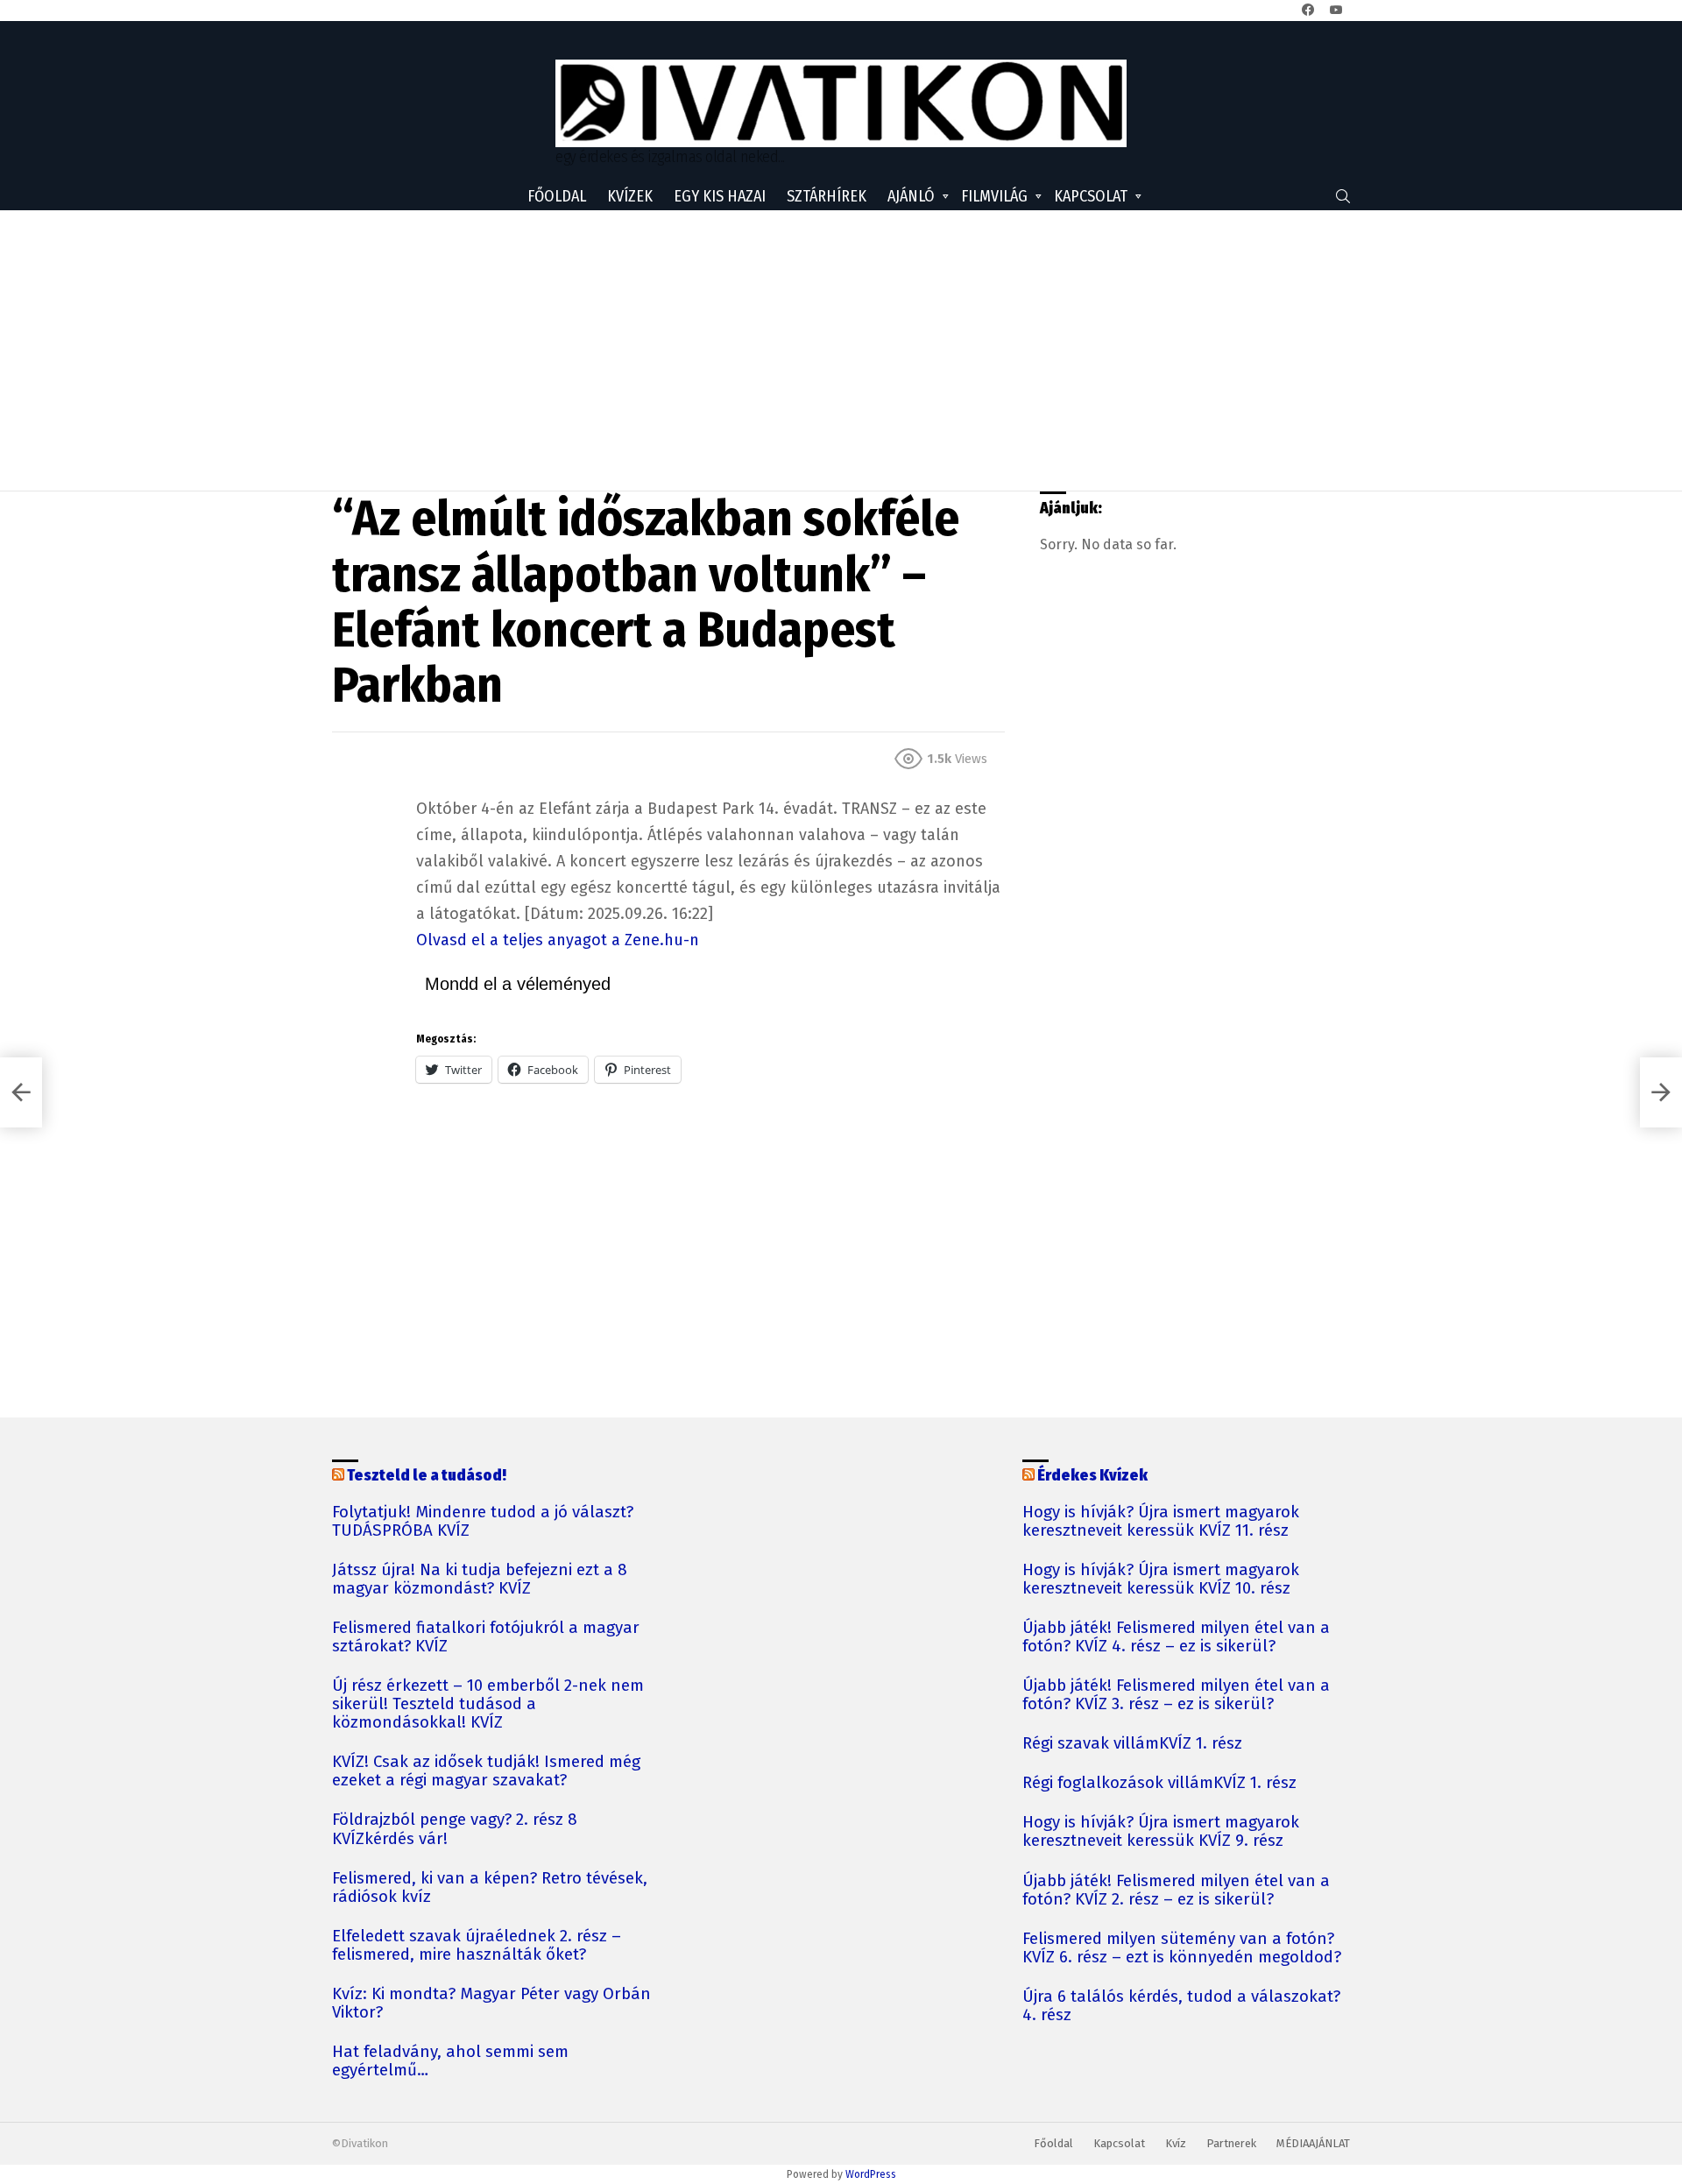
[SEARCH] (1343, 196)
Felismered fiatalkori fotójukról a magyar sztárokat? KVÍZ (486, 1637)
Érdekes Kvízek (1092, 1475)
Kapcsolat (1091, 196)
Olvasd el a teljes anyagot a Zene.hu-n (558, 940)
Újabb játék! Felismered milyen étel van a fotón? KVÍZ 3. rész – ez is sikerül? (1176, 1695)
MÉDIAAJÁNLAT (1313, 2143)
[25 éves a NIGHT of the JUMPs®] (21, 1092)
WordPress (871, 2174)
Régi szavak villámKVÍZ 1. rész (1132, 1744)
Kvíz (1176, 2143)
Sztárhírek (827, 196)
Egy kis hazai (720, 196)
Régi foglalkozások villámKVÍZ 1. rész (1159, 1783)
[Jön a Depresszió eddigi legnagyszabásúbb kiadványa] (1661, 1092)
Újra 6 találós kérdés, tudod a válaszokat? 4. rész (1181, 2006)
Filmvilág (994, 196)
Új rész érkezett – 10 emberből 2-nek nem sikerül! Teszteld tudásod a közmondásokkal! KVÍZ (488, 1704)
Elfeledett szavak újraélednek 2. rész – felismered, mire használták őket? (477, 1946)
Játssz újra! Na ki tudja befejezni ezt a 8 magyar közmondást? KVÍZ (480, 1580)
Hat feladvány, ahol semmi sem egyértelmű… (450, 2061)
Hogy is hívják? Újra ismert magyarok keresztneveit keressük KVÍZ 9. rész (1161, 1832)
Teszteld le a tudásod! (427, 1475)
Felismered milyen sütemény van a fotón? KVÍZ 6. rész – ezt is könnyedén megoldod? (1182, 1948)
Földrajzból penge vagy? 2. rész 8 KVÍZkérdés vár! (455, 1829)
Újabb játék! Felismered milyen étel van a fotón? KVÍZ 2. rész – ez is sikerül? (1176, 1891)
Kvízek (630, 196)
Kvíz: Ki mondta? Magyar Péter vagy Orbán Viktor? (491, 2004)
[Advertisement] (841, 350)
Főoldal (557, 196)
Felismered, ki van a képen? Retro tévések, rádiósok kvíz (490, 1888)
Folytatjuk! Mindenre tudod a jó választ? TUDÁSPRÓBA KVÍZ (483, 1522)
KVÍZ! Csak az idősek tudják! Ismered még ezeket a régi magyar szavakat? (486, 1771)
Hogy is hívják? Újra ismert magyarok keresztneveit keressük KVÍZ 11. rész (1161, 1522)
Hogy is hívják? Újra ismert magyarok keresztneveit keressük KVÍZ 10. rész (1161, 1580)
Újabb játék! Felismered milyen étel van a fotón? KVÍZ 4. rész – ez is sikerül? (1176, 1637)
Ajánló (911, 196)
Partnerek (1231, 2143)
